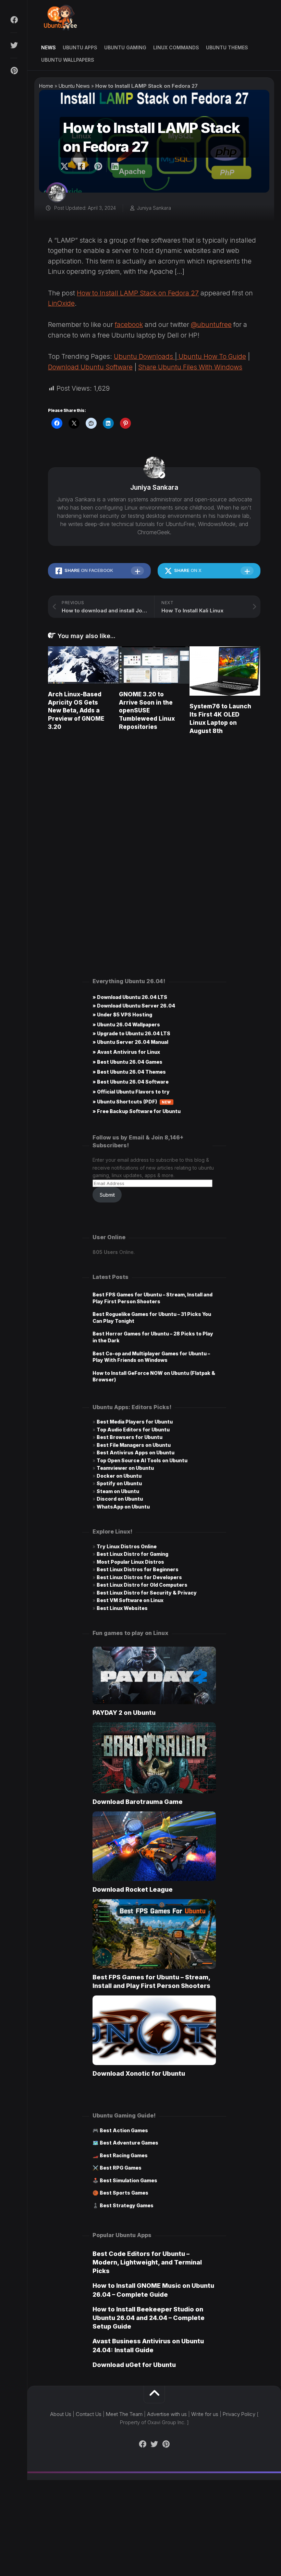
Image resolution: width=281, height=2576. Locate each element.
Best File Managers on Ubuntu (134, 1445)
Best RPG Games (121, 2168)
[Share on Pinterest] (98, 167)
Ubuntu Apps (80, 47)
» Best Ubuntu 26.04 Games (127, 1062)
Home (46, 86)
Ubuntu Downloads (144, 357)
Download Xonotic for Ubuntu (139, 2073)
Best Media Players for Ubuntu (135, 1422)
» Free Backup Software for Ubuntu (137, 1111)
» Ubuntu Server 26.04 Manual (130, 1042)
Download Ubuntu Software (90, 367)
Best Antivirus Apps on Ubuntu (136, 1452)
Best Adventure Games (129, 2143)
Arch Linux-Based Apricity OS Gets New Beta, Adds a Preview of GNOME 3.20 (76, 711)
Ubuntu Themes (227, 47)
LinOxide (61, 303)
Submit (107, 1195)
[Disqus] (154, 838)
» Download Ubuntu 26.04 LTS (130, 997)
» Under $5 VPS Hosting (122, 1015)
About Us (61, 2414)
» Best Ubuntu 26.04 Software (131, 1082)
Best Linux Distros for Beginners (138, 1569)
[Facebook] (14, 20)
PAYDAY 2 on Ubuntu (124, 1713)
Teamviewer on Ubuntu (125, 1468)
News (48, 47)
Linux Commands (176, 47)
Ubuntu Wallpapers (68, 60)
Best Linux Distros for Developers (139, 1577)
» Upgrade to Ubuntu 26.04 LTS (131, 1033)
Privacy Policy (239, 2414)
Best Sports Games (124, 2193)
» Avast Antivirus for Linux (126, 1052)
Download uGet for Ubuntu (134, 2365)
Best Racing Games (124, 2155)
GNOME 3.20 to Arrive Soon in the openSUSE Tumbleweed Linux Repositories (147, 711)
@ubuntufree (211, 325)
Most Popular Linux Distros (130, 1562)
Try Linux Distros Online (127, 1546)
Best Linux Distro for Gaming (132, 1554)
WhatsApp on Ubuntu (123, 1507)
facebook (129, 325)
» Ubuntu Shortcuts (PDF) (132, 1102)
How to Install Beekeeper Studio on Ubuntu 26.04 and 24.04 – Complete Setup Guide (149, 2318)
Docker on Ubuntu (119, 1476)
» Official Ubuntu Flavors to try (131, 1092)
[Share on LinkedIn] (115, 167)
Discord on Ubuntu (120, 1499)
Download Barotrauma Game (138, 1802)
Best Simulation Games (129, 2180)
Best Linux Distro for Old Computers (142, 1585)
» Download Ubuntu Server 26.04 (134, 1006)
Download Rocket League (133, 1889)
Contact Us (89, 2414)
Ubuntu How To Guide (211, 357)
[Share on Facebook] (81, 167)
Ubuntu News (74, 86)
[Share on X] (66, 167)
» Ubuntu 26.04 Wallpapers (126, 1024)
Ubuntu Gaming (125, 47)
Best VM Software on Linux (130, 1600)
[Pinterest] (14, 71)
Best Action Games (124, 2130)
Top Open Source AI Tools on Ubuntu (142, 1460)
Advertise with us (167, 2414)
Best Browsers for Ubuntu (130, 1437)
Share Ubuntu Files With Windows (190, 367)
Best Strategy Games (127, 2205)
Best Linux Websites (122, 1608)
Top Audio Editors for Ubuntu (133, 1430)
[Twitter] (14, 45)
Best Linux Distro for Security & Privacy (147, 1593)
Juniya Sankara (154, 208)
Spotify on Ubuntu (119, 1483)
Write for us (205, 2414)
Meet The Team (124, 2414)
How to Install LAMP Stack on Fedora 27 (138, 293)
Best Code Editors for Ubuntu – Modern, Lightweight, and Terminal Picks (147, 2262)
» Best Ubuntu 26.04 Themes (129, 1072)
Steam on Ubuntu (118, 1491)
